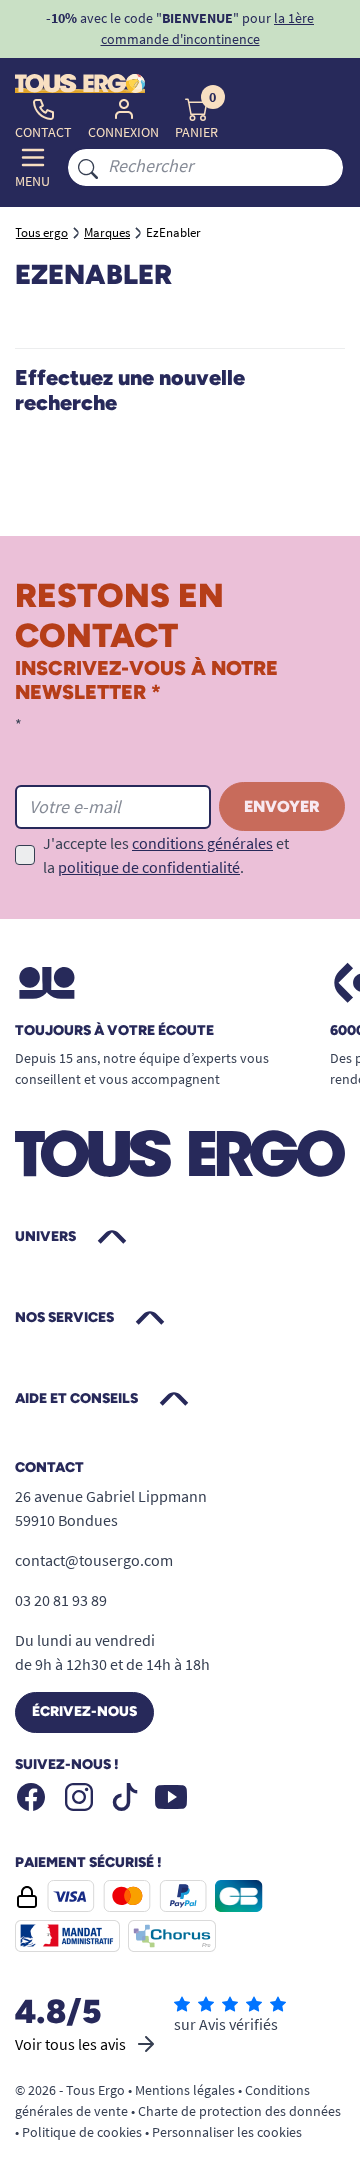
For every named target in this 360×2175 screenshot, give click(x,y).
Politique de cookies (82, 2132)
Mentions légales (185, 2090)
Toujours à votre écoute (114, 1031)
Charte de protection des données (239, 2111)
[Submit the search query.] (88, 167)
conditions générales (202, 843)
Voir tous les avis (70, 2044)
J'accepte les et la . (166, 855)
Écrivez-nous (84, 1711)
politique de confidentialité (149, 867)
